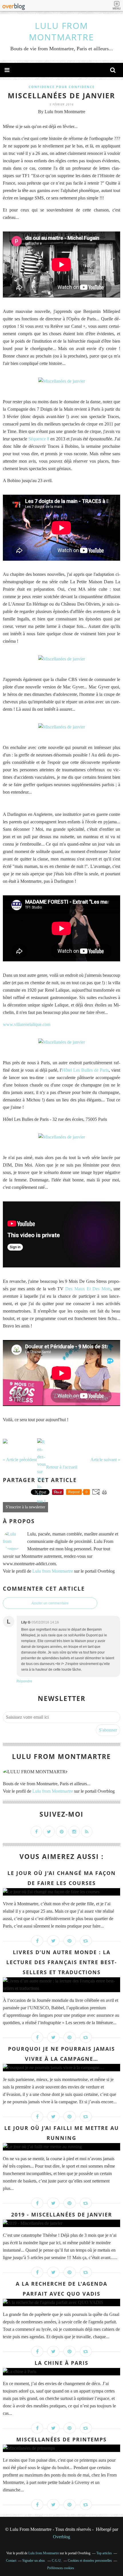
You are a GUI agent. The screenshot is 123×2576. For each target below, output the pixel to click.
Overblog (61, 2537)
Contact (11, 2561)
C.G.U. (57, 2561)
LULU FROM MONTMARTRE (61, 31)
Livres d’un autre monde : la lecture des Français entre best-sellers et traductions (62, 1962)
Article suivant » (105, 1460)
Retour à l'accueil (62, 1467)
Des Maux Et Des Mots (88, 1289)
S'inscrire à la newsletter (25, 1507)
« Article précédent (20, 1460)
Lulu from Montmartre (53, 1571)
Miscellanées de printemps (61, 2439)
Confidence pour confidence (62, 87)
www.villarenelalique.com (27, 1024)
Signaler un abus (34, 2561)
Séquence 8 (39, 439)
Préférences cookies (61, 2568)
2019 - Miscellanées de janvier (62, 2214)
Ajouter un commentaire (50, 1603)
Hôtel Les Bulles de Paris (85, 1070)
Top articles (104, 2553)
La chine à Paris (61, 2363)
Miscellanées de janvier (61, 95)
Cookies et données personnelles (90, 2561)
